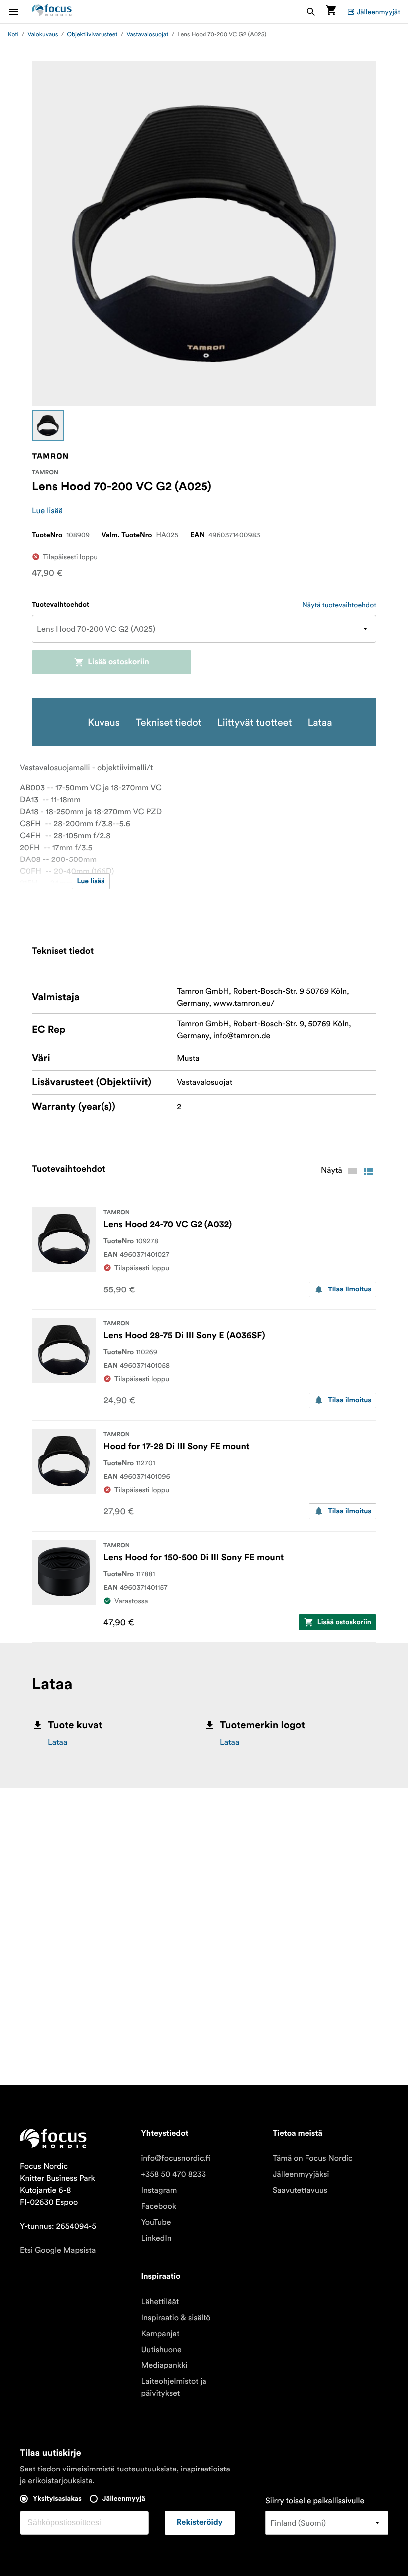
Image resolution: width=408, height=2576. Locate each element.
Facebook (158, 2206)
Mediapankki (164, 2365)
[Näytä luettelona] (368, 1171)
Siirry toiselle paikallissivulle (315, 2501)
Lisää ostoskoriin (118, 662)
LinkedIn (156, 2238)
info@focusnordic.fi (176, 2158)
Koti (13, 35)
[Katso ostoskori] (331, 12)
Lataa (57, 1742)
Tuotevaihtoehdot (60, 605)
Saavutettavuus (300, 2190)
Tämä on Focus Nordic (313, 2158)
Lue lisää (47, 511)
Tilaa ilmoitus (350, 1289)
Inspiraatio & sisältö (176, 2318)
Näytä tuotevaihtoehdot (339, 605)
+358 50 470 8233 (173, 2174)
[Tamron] (50, 456)
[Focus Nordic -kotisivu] (52, 12)
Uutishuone (161, 2350)
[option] (48, 426)
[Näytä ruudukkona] (352, 1171)
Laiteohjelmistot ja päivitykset (174, 2387)
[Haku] (311, 12)
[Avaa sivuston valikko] (20, 12)
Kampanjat (160, 2334)
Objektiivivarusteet (92, 35)
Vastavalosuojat (147, 35)
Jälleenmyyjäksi (301, 2174)
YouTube (156, 2222)
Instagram (159, 2190)
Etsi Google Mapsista (58, 2250)
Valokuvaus (43, 35)
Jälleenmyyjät (378, 12)
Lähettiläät (160, 2302)
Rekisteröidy (200, 2523)
